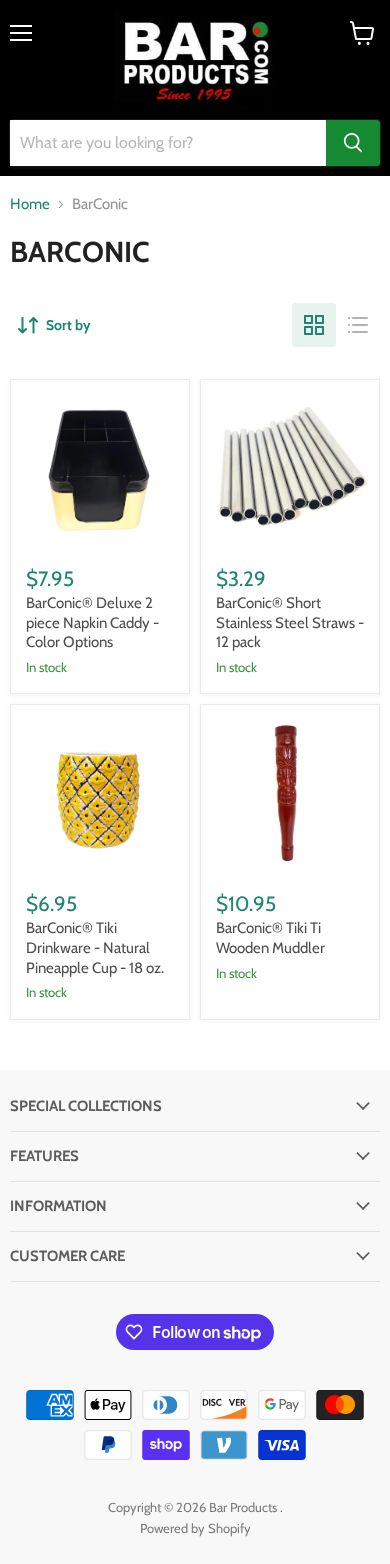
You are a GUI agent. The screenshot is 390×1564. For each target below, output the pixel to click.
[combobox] (168, 143)
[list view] (358, 325)
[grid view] (314, 325)
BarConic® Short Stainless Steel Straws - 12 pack (290, 622)
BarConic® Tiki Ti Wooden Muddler (270, 938)
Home (30, 204)
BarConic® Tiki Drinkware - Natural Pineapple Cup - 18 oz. (95, 947)
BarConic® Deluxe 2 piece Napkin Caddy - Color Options (92, 622)
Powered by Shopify (195, 1528)
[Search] (353, 143)
